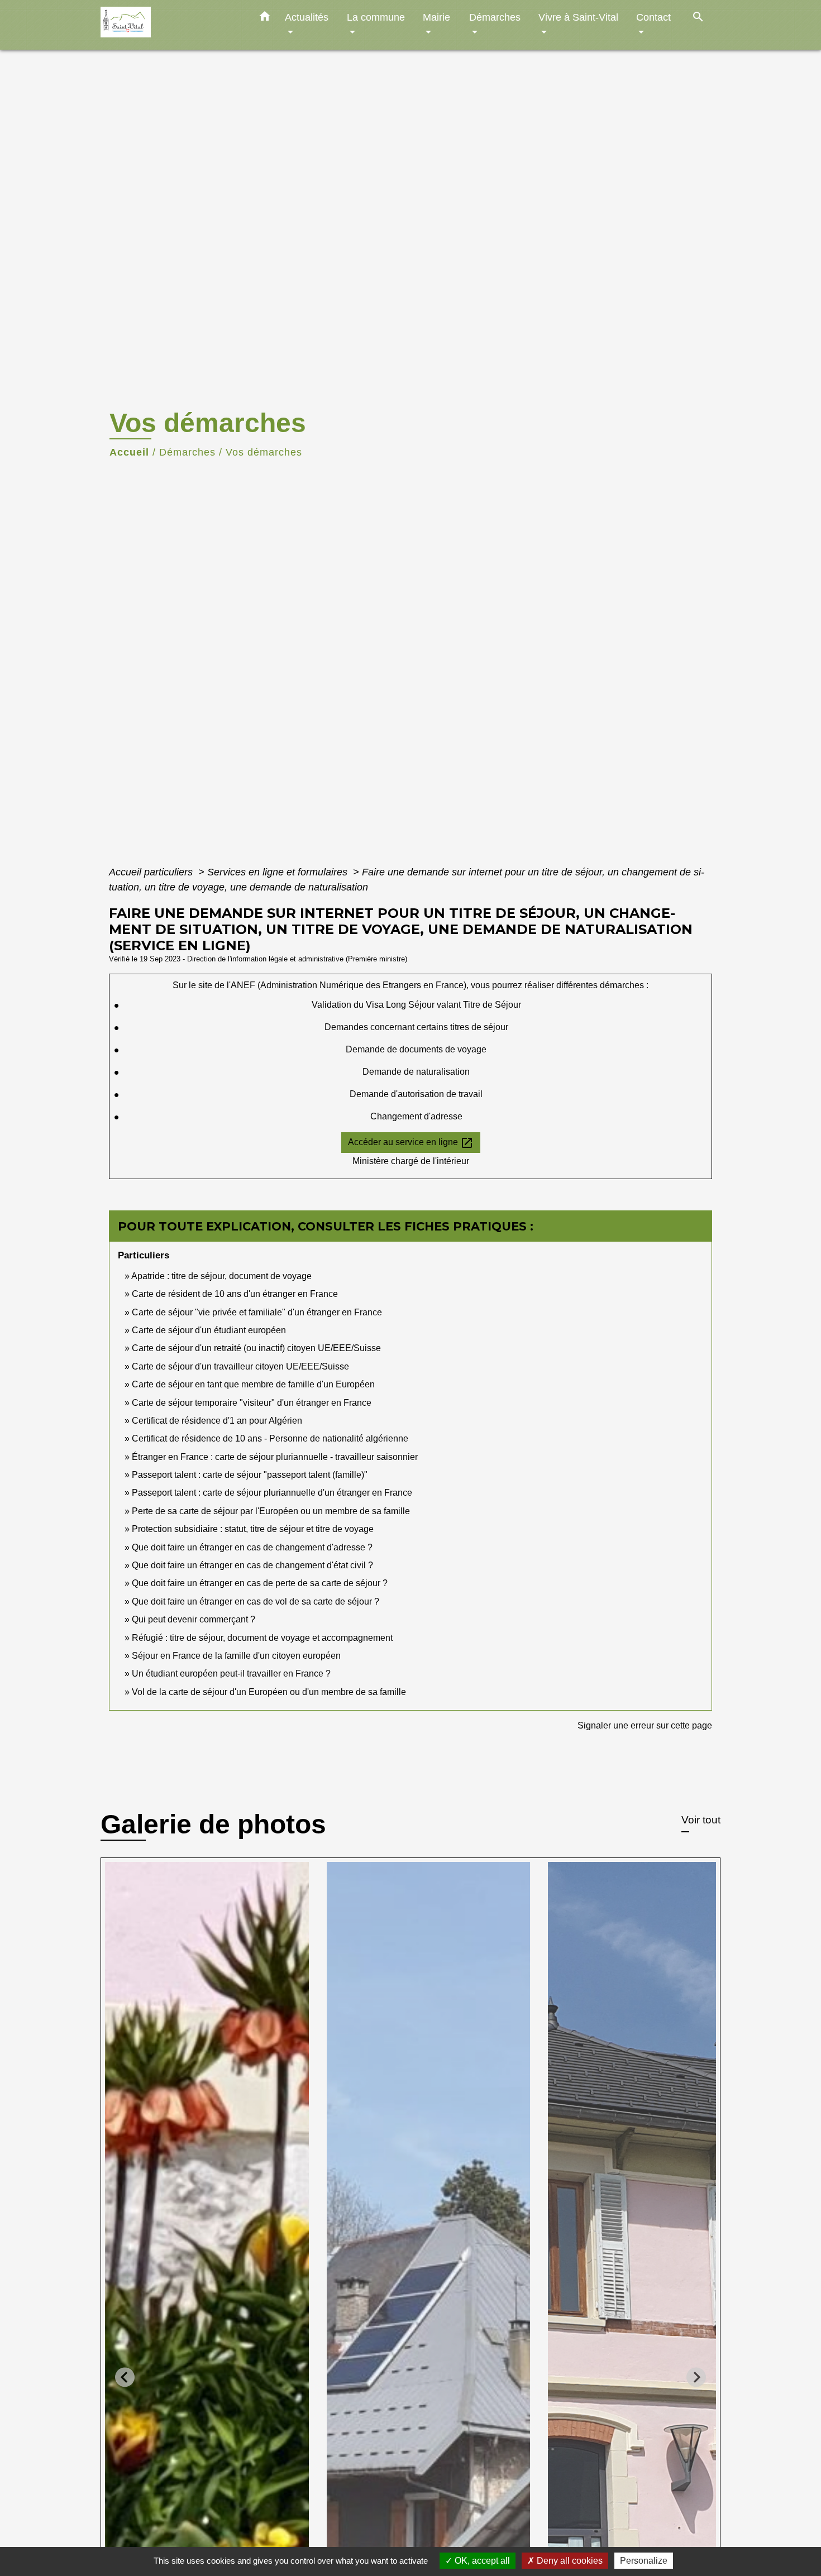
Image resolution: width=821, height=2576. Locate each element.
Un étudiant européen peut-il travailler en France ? (231, 1674)
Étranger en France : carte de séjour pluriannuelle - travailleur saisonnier (275, 1457)
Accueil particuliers (152, 872)
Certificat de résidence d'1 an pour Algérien (217, 1421)
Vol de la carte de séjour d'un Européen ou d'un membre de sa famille (269, 1692)
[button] (265, 18)
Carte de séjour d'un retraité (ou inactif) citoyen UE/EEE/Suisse (256, 1348)
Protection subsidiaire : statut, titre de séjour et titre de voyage (253, 1529)
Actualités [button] (307, 17)
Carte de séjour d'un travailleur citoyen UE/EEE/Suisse (240, 1366)
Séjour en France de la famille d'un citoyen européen (236, 1656)
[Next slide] (696, 2377)
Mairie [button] (436, 17)
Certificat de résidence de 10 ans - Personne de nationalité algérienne (270, 1438)
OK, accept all (481, 2561)
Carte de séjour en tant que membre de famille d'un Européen (253, 1384)
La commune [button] (376, 17)
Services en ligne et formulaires (279, 872)
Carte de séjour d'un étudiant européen (209, 1330)
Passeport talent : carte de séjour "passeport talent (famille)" (250, 1475)
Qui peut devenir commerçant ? (194, 1619)
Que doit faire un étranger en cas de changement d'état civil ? (252, 1565)
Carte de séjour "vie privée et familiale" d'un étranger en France (257, 1312)
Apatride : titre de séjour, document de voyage (221, 1276)
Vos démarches (264, 452)
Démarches (187, 452)
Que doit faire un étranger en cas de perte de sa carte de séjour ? (260, 1583)
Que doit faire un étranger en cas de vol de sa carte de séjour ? (256, 1601)
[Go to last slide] (125, 2377)
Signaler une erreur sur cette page (645, 1725)
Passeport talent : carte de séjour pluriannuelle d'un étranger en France (272, 1493)
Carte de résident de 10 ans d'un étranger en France (235, 1294)
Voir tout (701, 1820)
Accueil (129, 452)
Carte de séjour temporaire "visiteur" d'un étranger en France (252, 1403)
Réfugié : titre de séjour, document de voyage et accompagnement (262, 1638)
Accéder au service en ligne (411, 1143)
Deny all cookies (569, 2561)
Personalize (644, 2561)
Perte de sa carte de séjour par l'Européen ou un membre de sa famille (271, 1511)
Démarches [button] (495, 17)
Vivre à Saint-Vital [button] (578, 17)
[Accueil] (170, 25)
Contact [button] (653, 17)
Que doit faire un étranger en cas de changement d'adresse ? (252, 1547)
